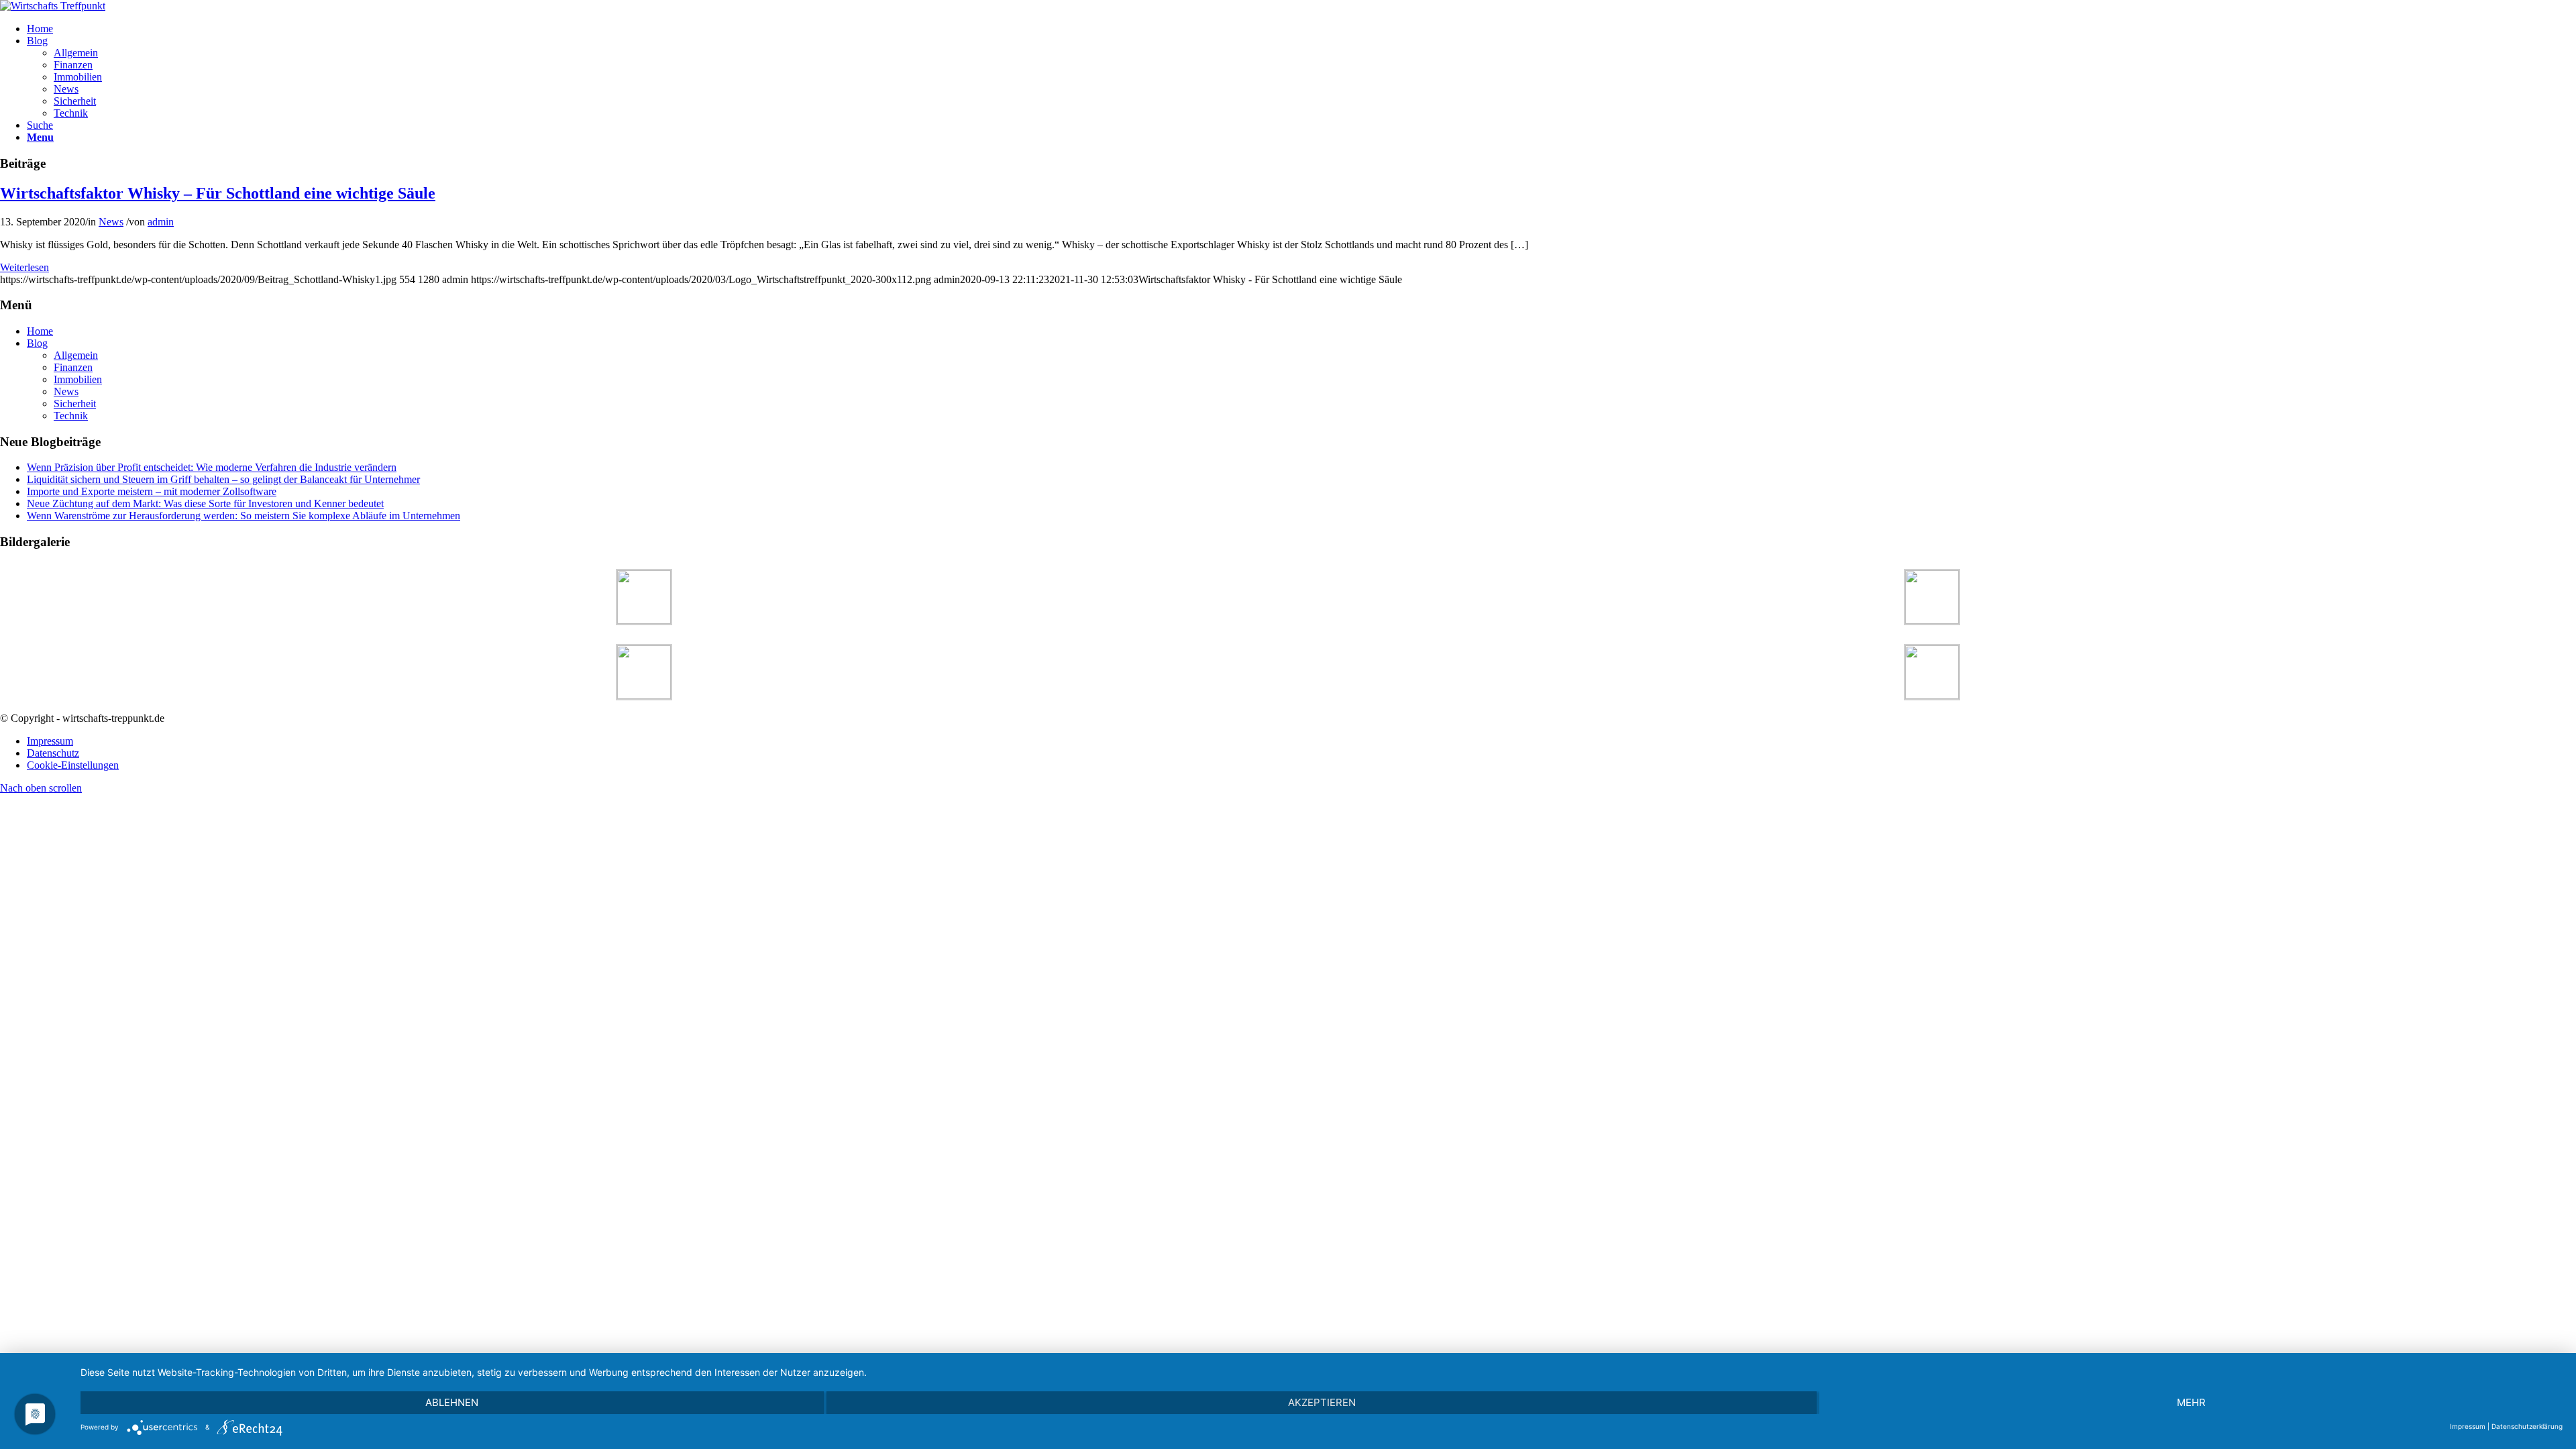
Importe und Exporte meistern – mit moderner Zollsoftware (152, 491)
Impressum (2468, 1426)
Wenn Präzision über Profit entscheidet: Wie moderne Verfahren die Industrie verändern (212, 467)
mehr (2191, 1402)
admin (161, 222)
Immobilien (78, 379)
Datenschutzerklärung (2527, 1426)
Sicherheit (75, 404)
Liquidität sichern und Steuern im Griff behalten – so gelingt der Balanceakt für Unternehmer (223, 479)
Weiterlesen (24, 267)
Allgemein (76, 355)
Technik (71, 416)
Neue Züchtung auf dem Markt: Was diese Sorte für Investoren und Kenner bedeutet (205, 503)
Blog (37, 343)
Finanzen (73, 367)
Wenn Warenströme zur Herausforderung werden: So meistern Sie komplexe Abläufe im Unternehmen (244, 516)
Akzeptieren (1322, 1402)
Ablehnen (452, 1402)
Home (40, 331)
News (111, 222)
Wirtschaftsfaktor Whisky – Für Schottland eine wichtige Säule (218, 193)
